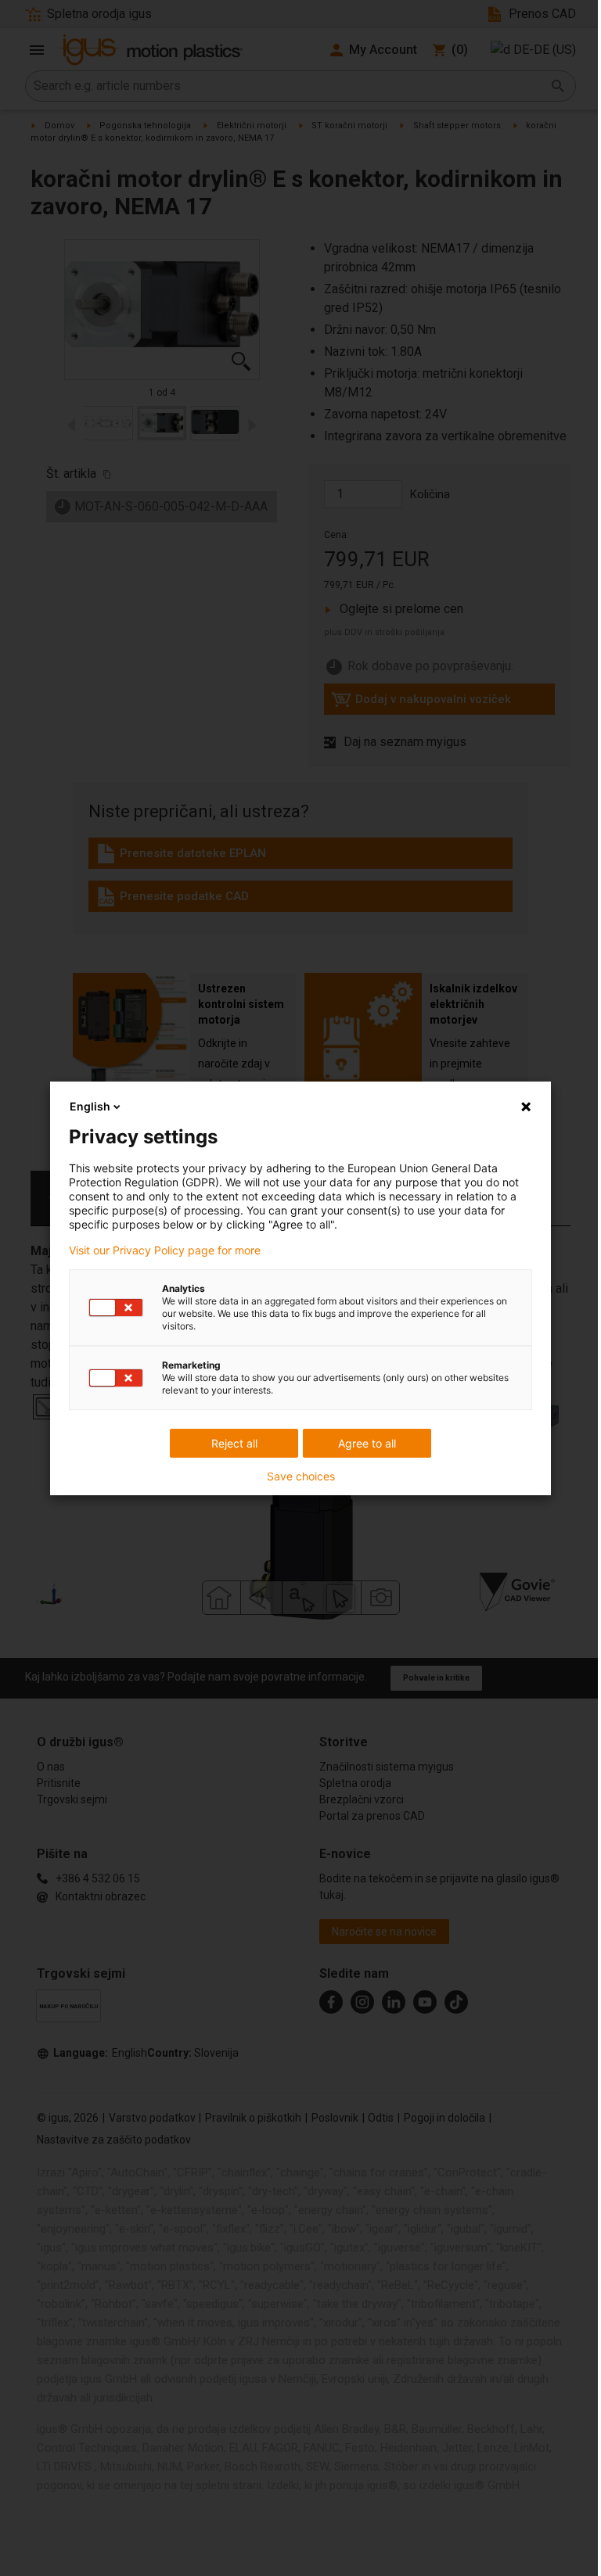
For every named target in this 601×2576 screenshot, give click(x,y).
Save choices (301, 1476)
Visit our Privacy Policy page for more (165, 1250)
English (90, 1106)
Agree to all (367, 1443)
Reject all (234, 1443)
